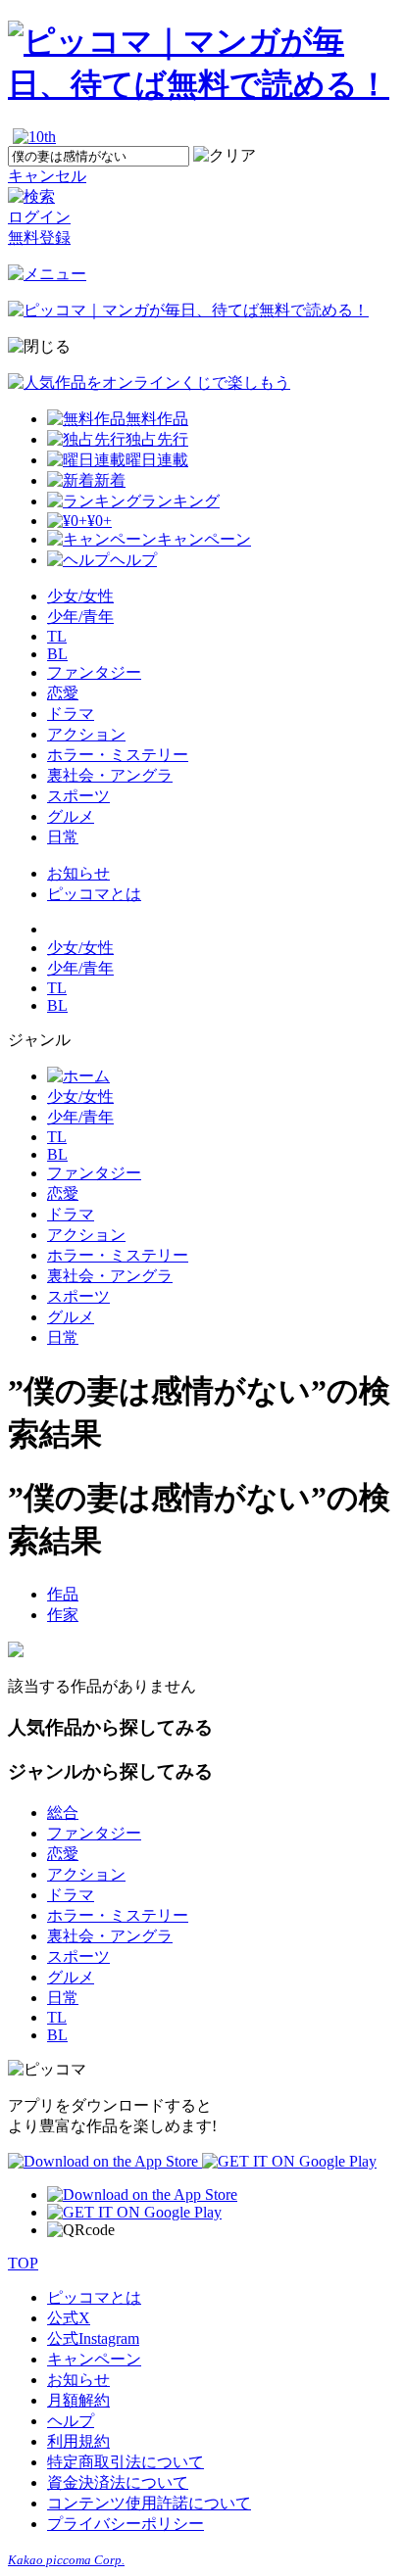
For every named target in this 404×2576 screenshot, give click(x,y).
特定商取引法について (126, 2462)
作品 (63, 1594)
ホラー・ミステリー (118, 755)
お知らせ (78, 873)
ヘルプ (71, 2421)
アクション (86, 734)
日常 (63, 837)
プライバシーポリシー (126, 2524)
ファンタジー (94, 672)
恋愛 (63, 693)
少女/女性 (80, 596)
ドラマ (71, 714)
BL (57, 654)
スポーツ (78, 796)
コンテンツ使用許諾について (149, 2503)
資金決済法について (118, 2482)
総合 (63, 1813)
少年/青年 (80, 617)
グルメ (71, 816)
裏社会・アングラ (110, 775)
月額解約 (78, 2400)
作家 (63, 1615)
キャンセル (47, 176)
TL (57, 636)
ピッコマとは (94, 894)
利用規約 (78, 2441)
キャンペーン (94, 2359)
